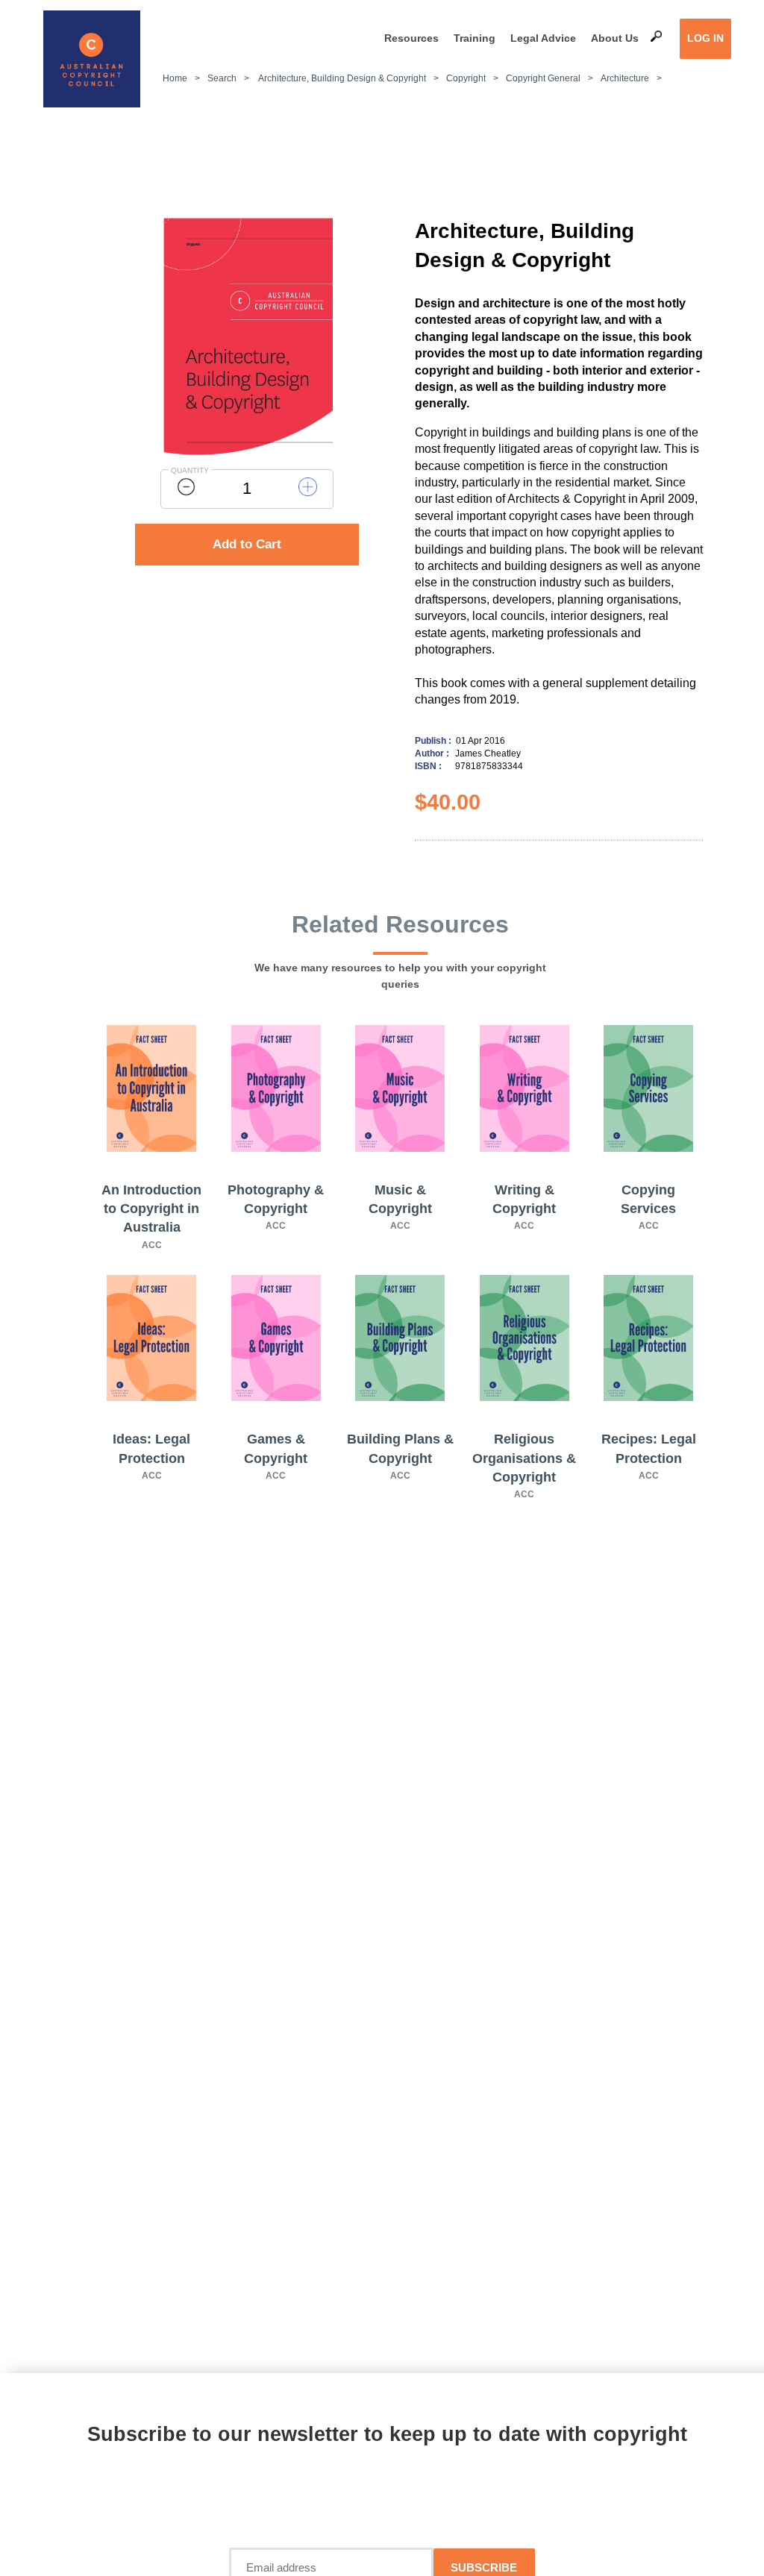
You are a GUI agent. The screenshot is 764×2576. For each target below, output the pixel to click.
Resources (411, 38)
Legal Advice (543, 38)
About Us (615, 38)
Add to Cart (247, 544)
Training (475, 38)
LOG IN (705, 38)
